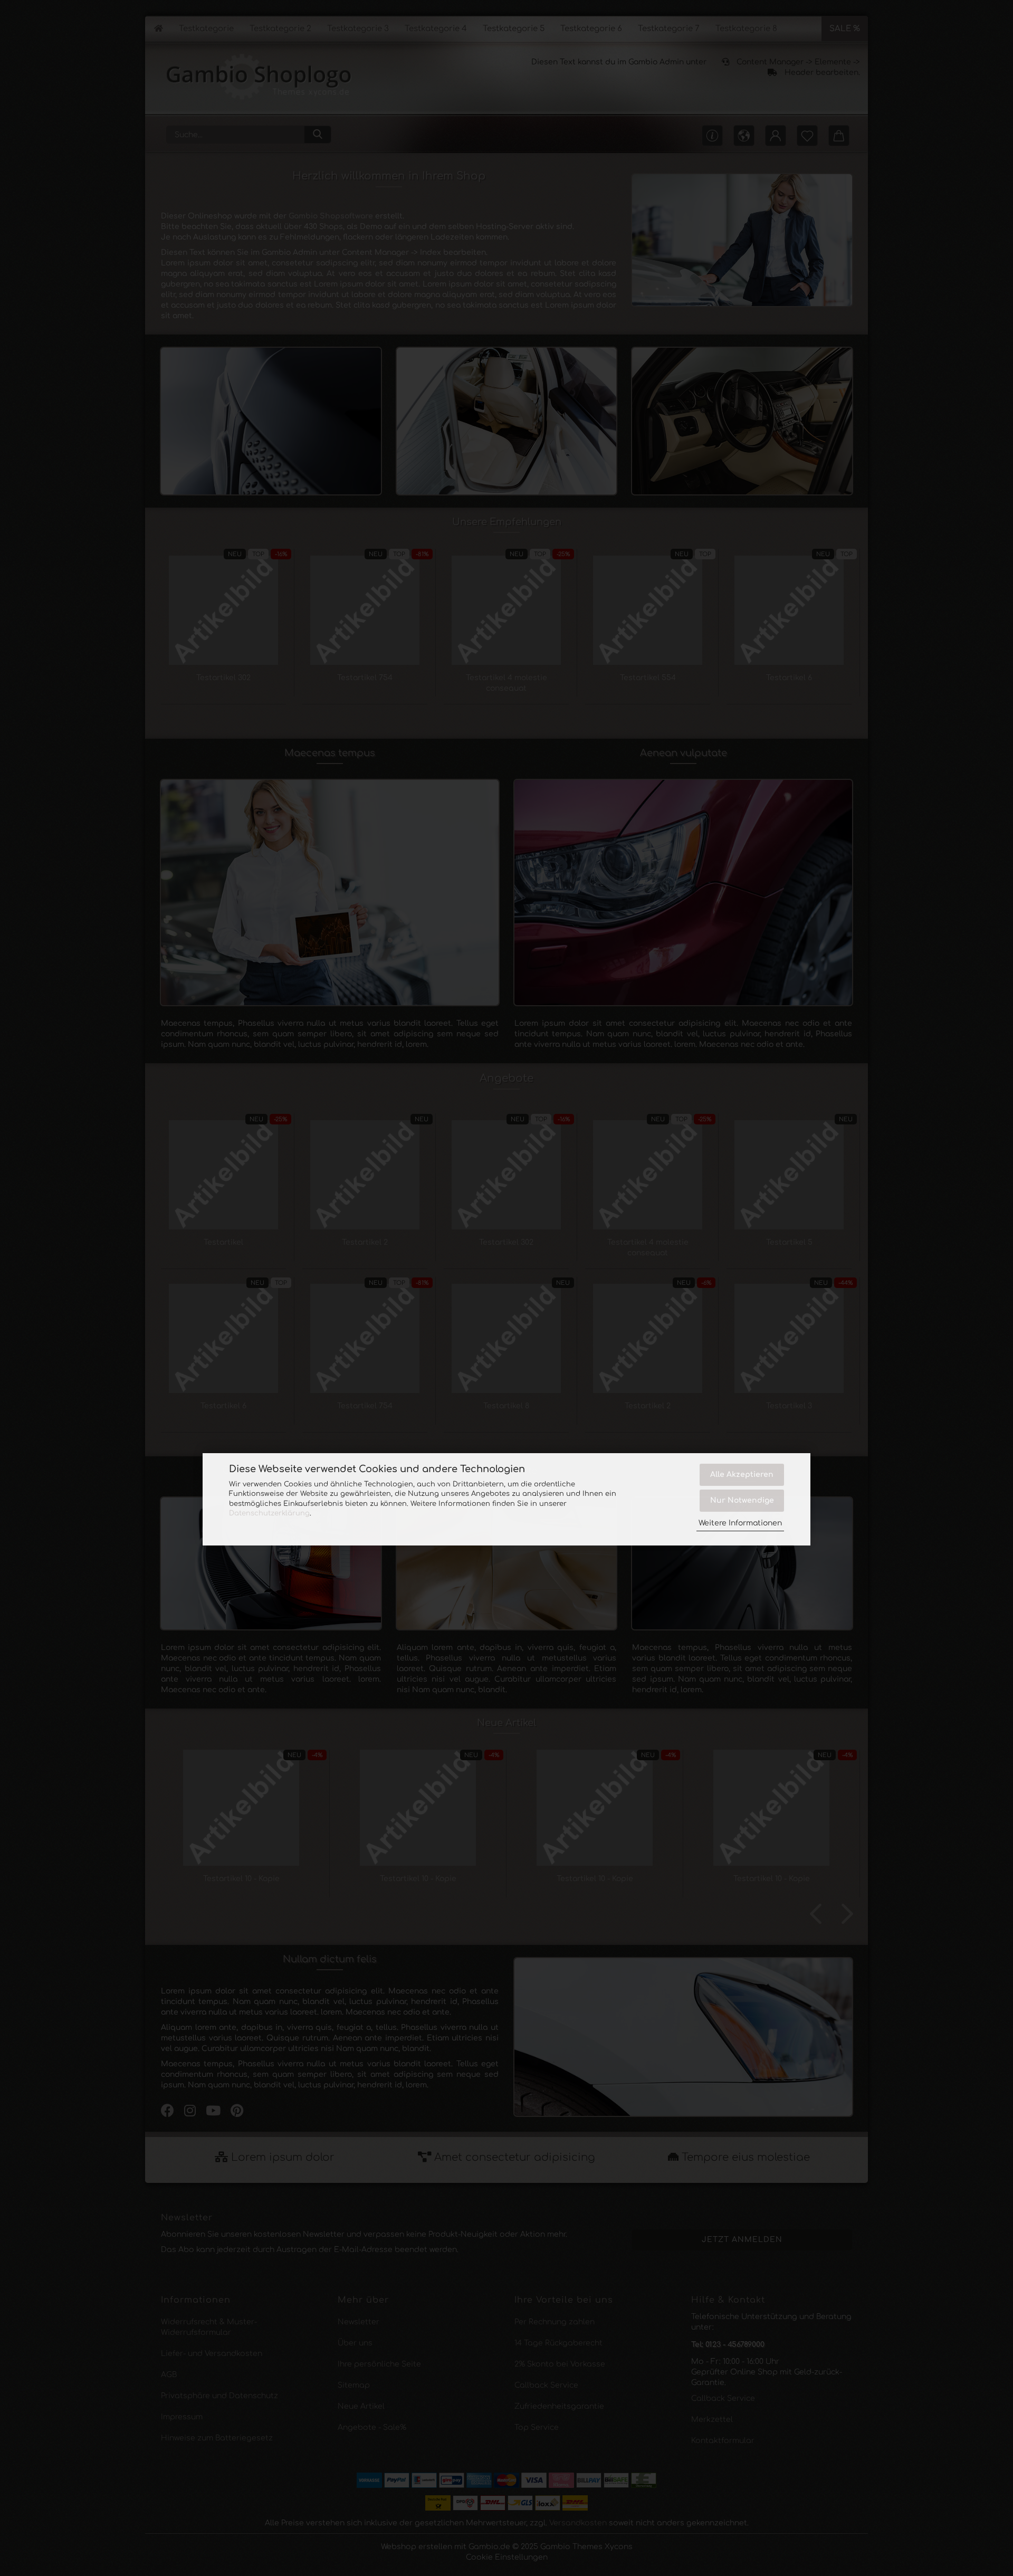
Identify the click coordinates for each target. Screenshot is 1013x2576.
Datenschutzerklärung (269, 1513)
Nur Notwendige (742, 1500)
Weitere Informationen (740, 1523)
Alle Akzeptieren (742, 1475)
